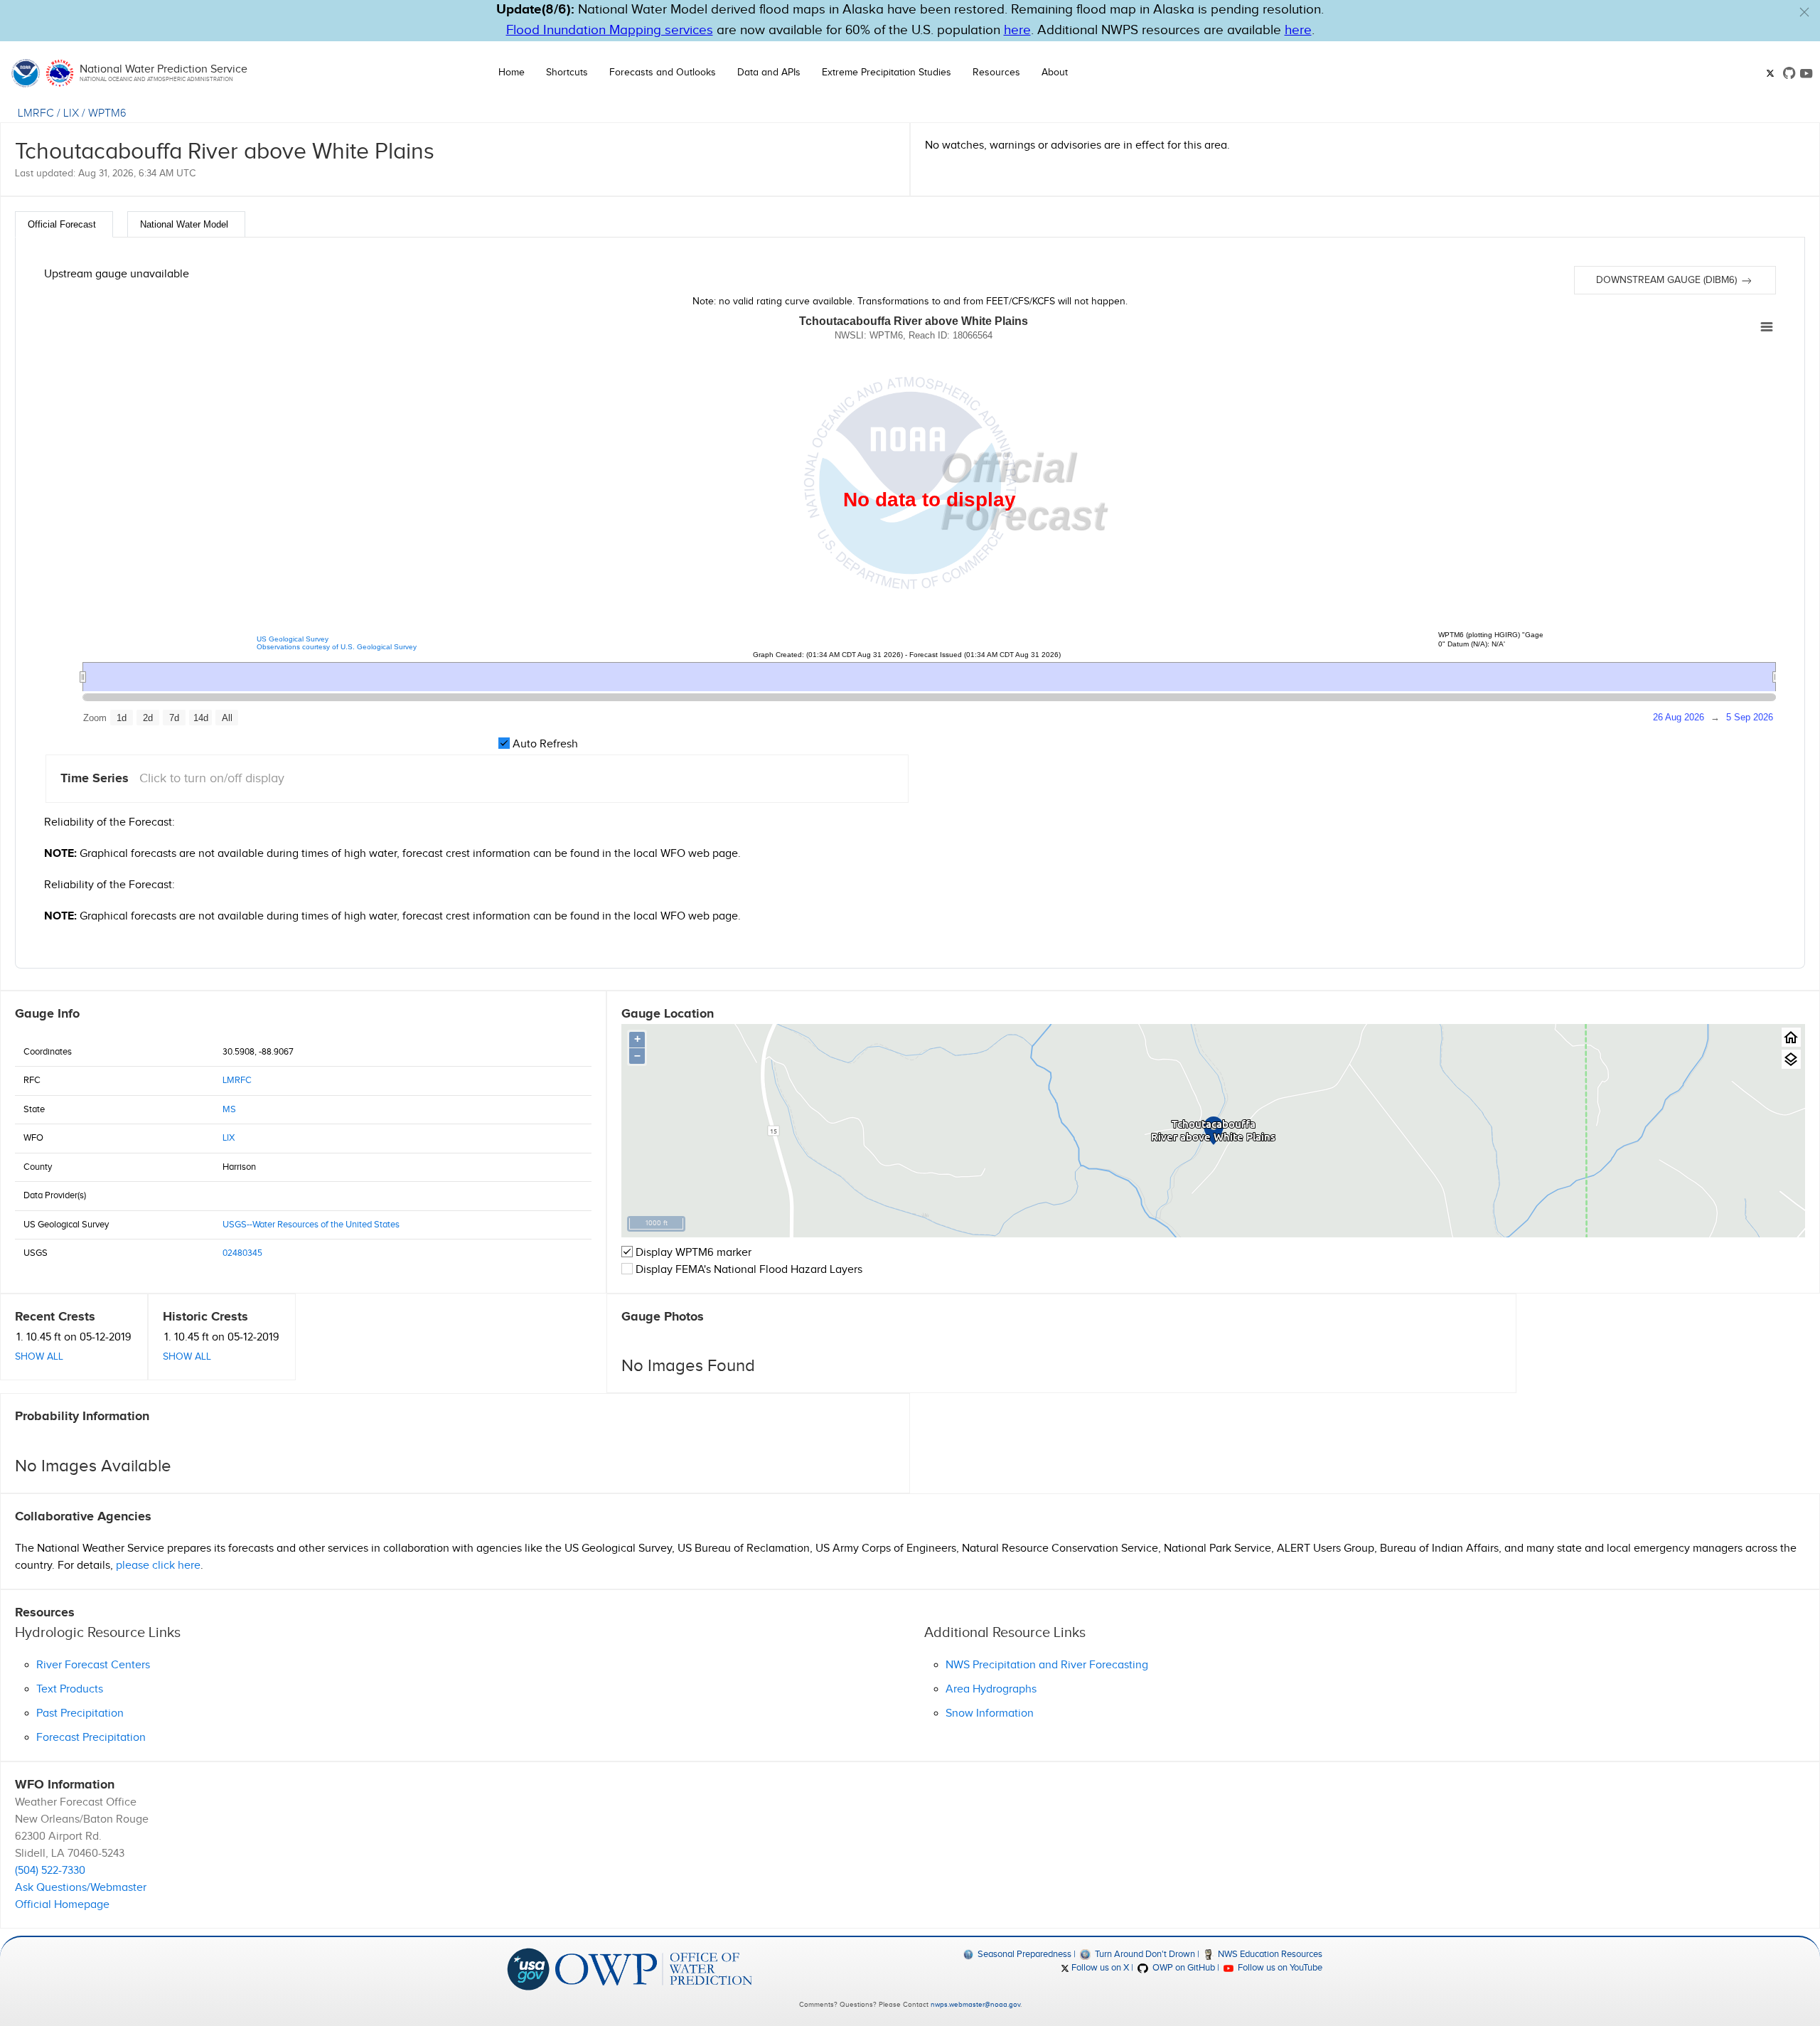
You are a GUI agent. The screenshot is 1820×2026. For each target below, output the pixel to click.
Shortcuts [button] (567, 73)
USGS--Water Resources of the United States (311, 1225)
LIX (71, 113)
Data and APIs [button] (769, 73)
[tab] (64, 224)
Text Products (70, 1689)
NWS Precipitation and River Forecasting (1047, 1665)
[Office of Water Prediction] (654, 1968)
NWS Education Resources (1269, 1954)
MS (229, 1109)
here (1017, 30)
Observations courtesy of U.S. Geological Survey (337, 647)
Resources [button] (996, 73)
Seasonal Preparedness (1023, 1954)
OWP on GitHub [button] (1182, 1968)
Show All (39, 1357)
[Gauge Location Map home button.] (1791, 1037)
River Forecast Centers (93, 1665)
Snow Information (990, 1713)
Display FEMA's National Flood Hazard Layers (748, 1270)
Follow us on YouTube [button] (1279, 1968)
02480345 (242, 1253)
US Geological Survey (293, 639)
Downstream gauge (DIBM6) (1668, 280)
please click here (158, 1566)
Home (512, 73)
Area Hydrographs (991, 1689)
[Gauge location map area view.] (1791, 1059)
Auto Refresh (544, 744)
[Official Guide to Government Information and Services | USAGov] (528, 1968)
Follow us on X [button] (1099, 1968)
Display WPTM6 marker (692, 1253)
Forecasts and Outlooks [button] (663, 73)
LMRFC (36, 113)
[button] (1804, 12)
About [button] (1055, 73)
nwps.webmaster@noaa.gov (975, 2005)
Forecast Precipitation (91, 1738)
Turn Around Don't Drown (1144, 1954)
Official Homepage (62, 1905)
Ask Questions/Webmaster (81, 1888)
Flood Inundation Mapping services (610, 30)
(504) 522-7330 (50, 1871)
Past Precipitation (80, 1713)
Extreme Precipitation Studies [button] (887, 73)
